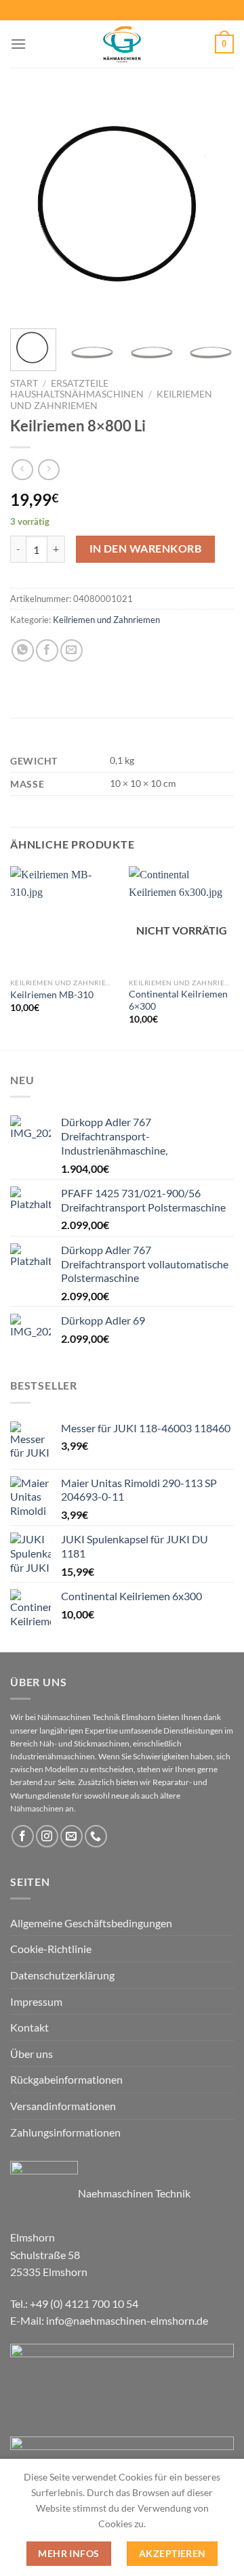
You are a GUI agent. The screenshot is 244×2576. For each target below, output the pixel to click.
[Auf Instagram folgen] (47, 1836)
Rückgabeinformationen (66, 2079)
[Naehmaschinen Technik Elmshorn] (122, 44)
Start (24, 383)
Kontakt (29, 2027)
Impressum (36, 2001)
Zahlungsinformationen (65, 2132)
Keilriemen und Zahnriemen (106, 620)
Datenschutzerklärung (62, 1975)
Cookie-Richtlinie (51, 1949)
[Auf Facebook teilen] (47, 650)
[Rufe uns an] (96, 1836)
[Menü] (18, 44)
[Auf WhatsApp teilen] (23, 650)
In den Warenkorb (145, 549)
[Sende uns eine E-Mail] (72, 1836)
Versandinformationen (63, 2106)
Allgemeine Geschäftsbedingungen (91, 1923)
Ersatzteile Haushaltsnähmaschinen (77, 389)
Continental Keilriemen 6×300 (178, 1000)
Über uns (32, 2054)
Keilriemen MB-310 (52, 995)
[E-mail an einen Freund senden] (72, 650)
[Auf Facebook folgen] (23, 1836)
